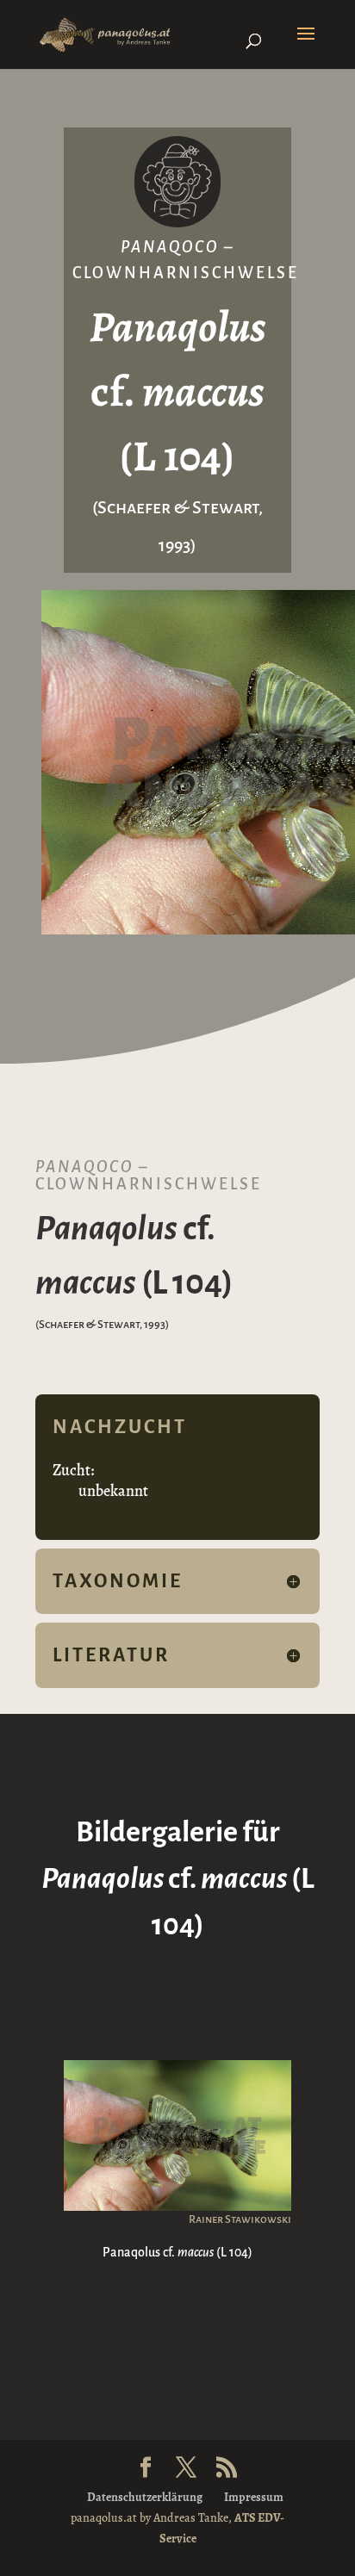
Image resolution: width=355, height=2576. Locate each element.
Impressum (254, 2497)
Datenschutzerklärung (145, 2497)
